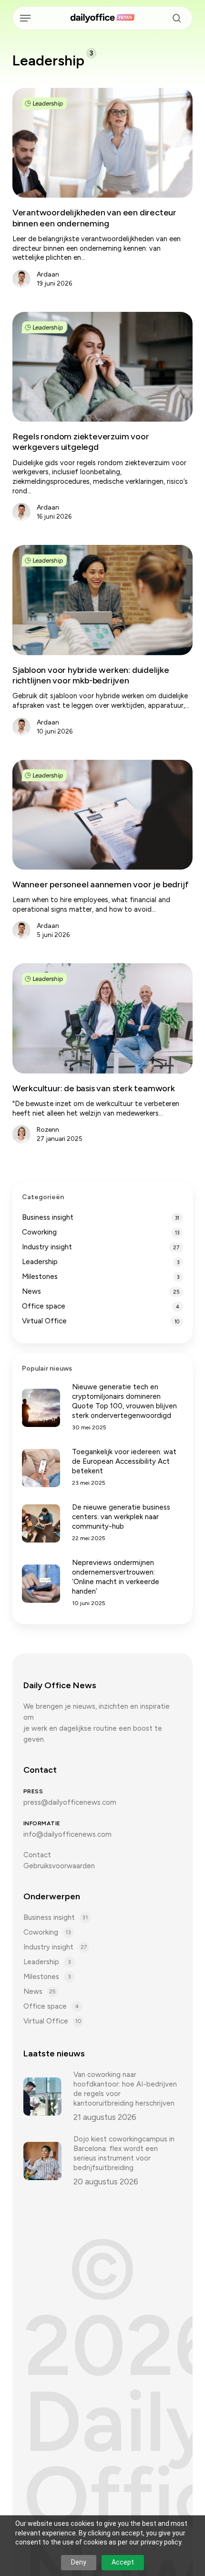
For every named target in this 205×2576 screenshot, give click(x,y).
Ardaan (48, 274)
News (31, 1291)
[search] (174, 18)
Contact (37, 1855)
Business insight (48, 1217)
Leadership (47, 103)
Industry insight (47, 1247)
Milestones (40, 1277)
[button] (25, 18)
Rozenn (48, 1130)
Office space (44, 1306)
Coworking (39, 1232)
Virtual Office (44, 1321)
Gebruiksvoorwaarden (59, 1866)
